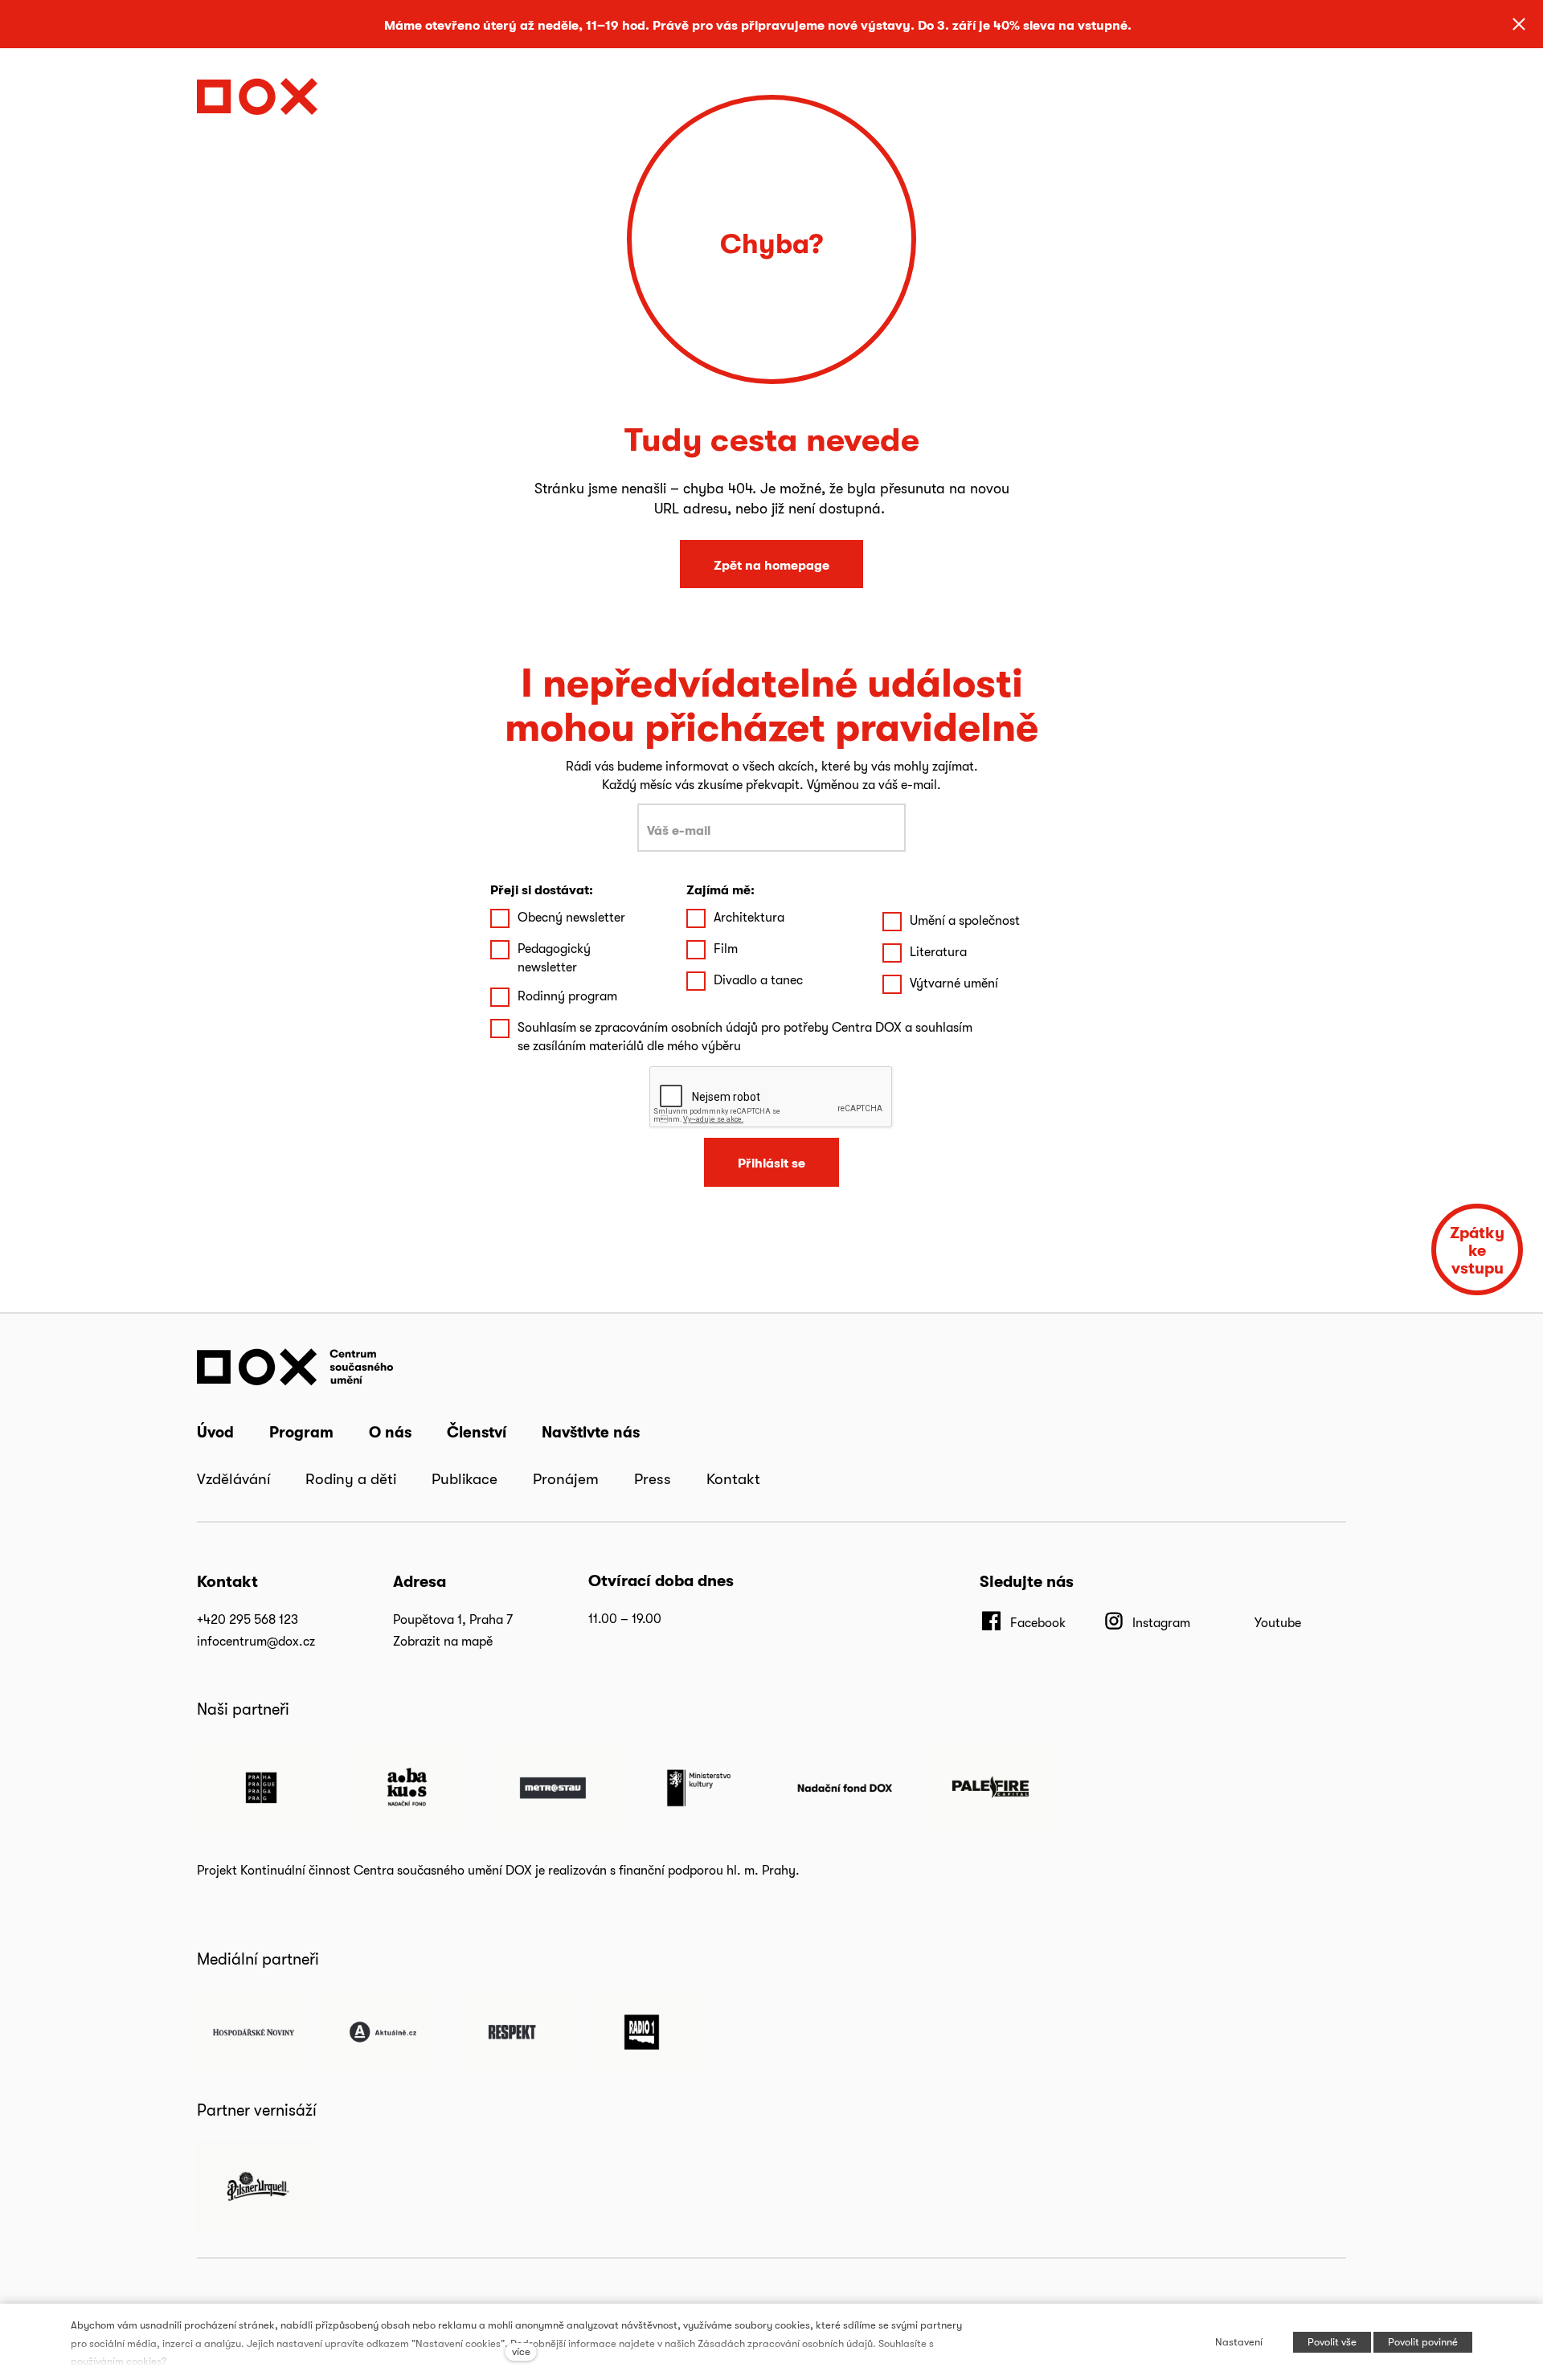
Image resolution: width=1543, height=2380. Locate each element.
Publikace (465, 1478)
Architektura (749, 917)
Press (653, 1478)
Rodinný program (567, 996)
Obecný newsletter (571, 917)
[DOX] (257, 92)
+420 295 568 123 (248, 1619)
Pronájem (566, 1478)
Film (726, 949)
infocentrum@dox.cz (256, 1641)
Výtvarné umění (954, 983)
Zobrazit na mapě (443, 1641)
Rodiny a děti (351, 1478)
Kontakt (733, 1478)
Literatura (938, 952)
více (521, 2351)
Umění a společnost (965, 920)
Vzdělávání (233, 1478)
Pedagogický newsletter (554, 957)
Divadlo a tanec (758, 980)
